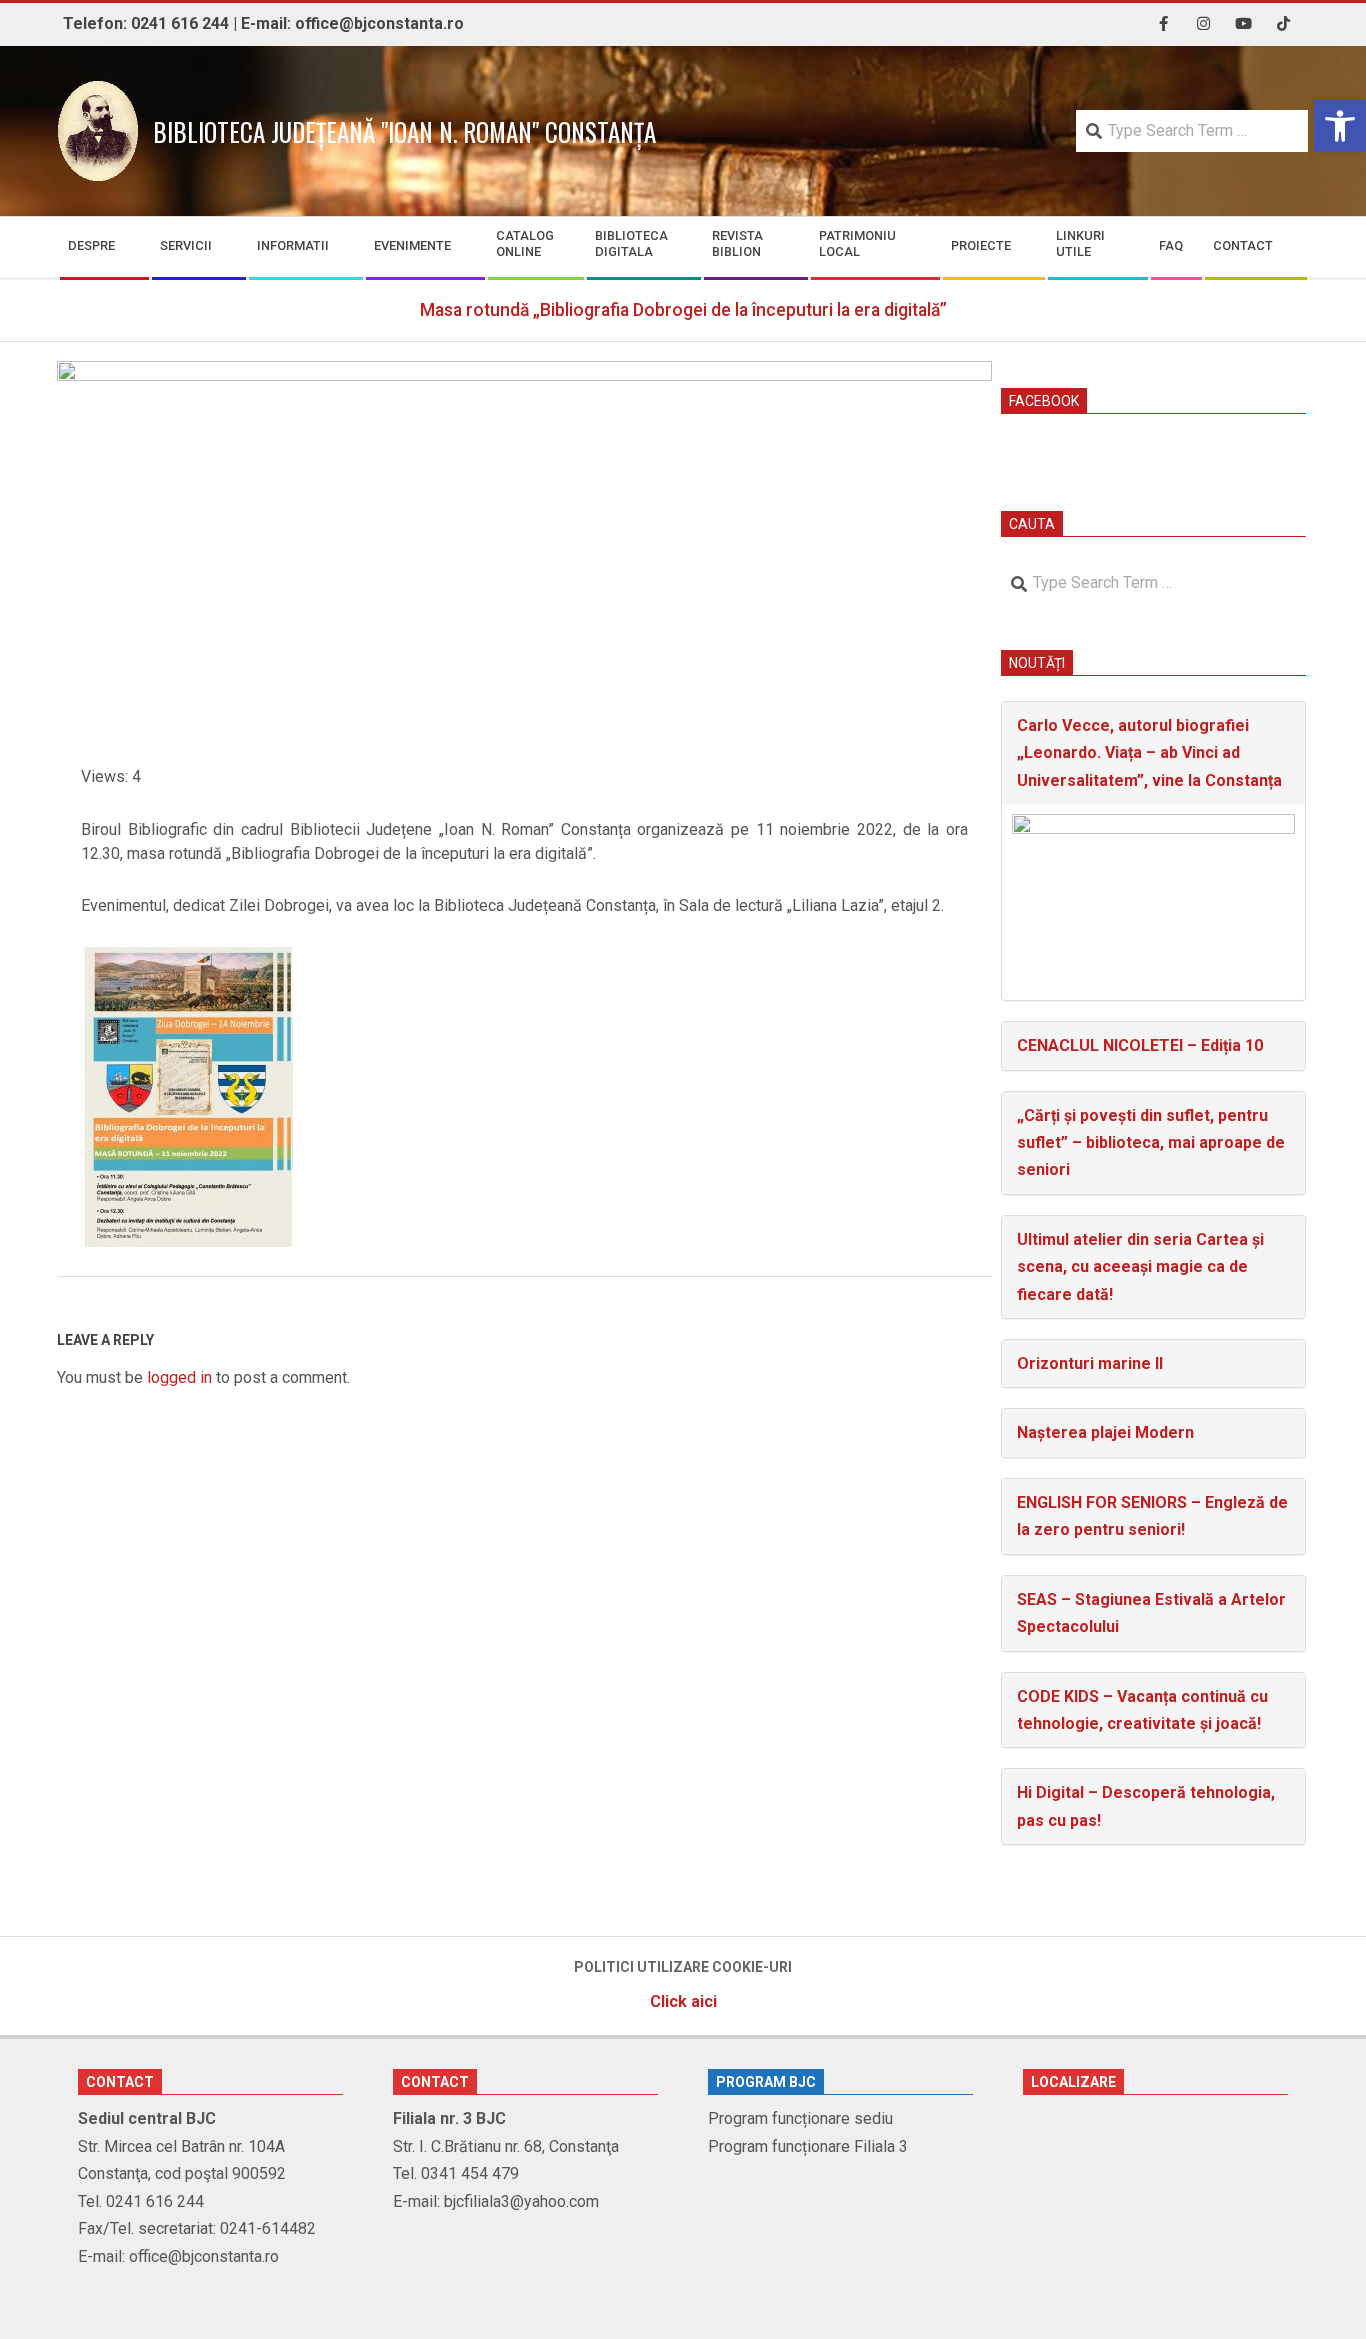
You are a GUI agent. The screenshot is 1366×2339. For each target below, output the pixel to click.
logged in (179, 1377)
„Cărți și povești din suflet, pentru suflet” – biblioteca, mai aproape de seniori (1151, 1143)
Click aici (683, 2001)
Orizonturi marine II (1090, 1363)
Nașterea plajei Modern (1105, 1432)
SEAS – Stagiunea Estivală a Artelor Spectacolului (1151, 1613)
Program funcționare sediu (800, 2118)
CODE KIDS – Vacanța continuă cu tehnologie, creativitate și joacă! (1142, 1710)
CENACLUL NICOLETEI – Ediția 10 (1140, 1045)
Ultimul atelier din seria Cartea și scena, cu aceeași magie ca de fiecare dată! (1140, 1267)
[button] (1340, 126)
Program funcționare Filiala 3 (808, 2146)
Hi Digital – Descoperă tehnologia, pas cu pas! (1146, 1806)
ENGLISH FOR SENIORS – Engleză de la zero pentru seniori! (1152, 1516)
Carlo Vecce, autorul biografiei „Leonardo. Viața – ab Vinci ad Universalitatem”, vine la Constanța (1149, 753)
